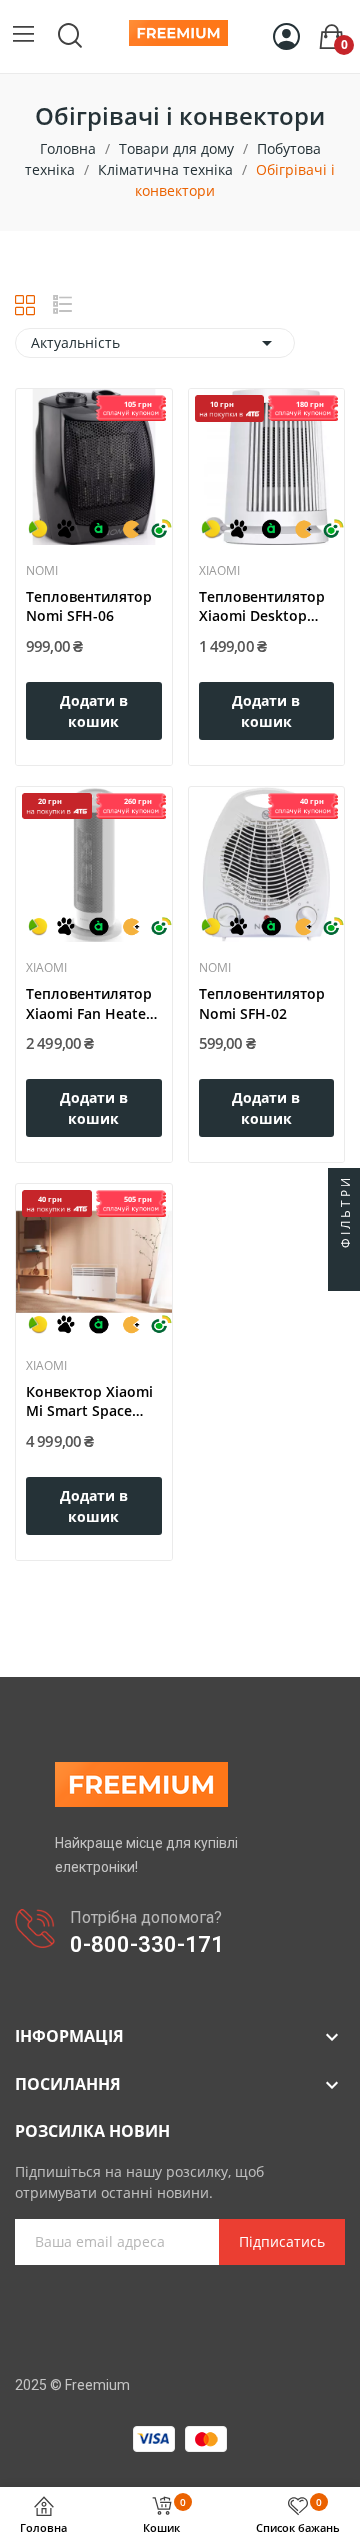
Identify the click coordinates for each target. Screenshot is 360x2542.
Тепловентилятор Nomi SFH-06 (89, 606)
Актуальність (155, 343)
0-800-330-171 (147, 1944)
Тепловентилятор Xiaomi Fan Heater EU (89, 1003)
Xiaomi (219, 571)
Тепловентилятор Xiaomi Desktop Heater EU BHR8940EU (262, 606)
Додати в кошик (94, 711)
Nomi (42, 571)
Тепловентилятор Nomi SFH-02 (262, 1003)
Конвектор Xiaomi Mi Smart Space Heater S (89, 1401)
